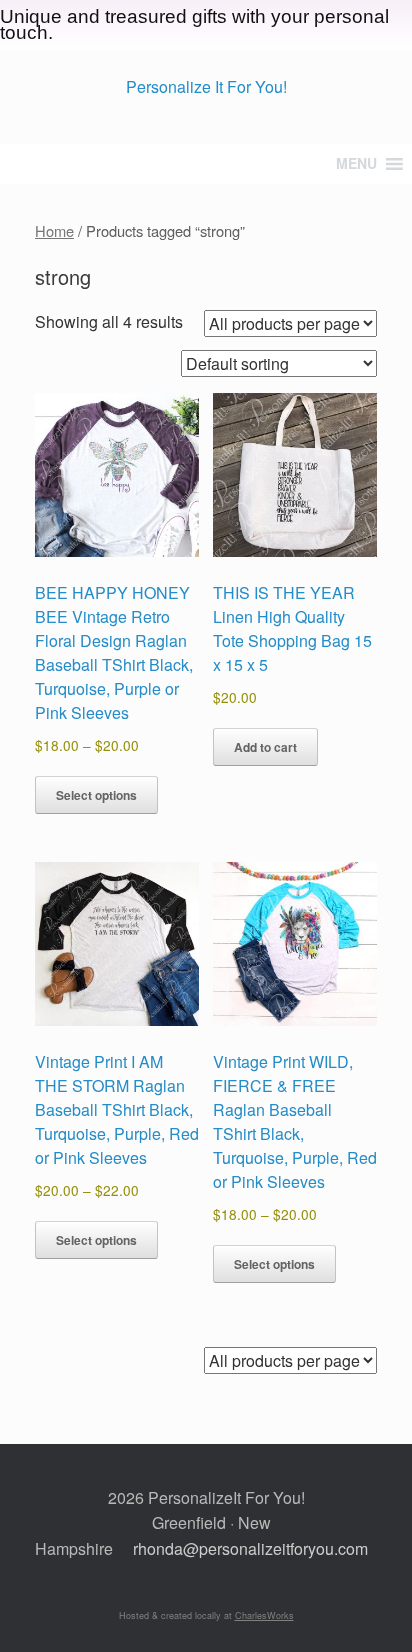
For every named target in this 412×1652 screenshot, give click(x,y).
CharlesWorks (264, 1615)
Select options (96, 795)
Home (54, 230)
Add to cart (265, 747)
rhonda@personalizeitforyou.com (250, 1548)
